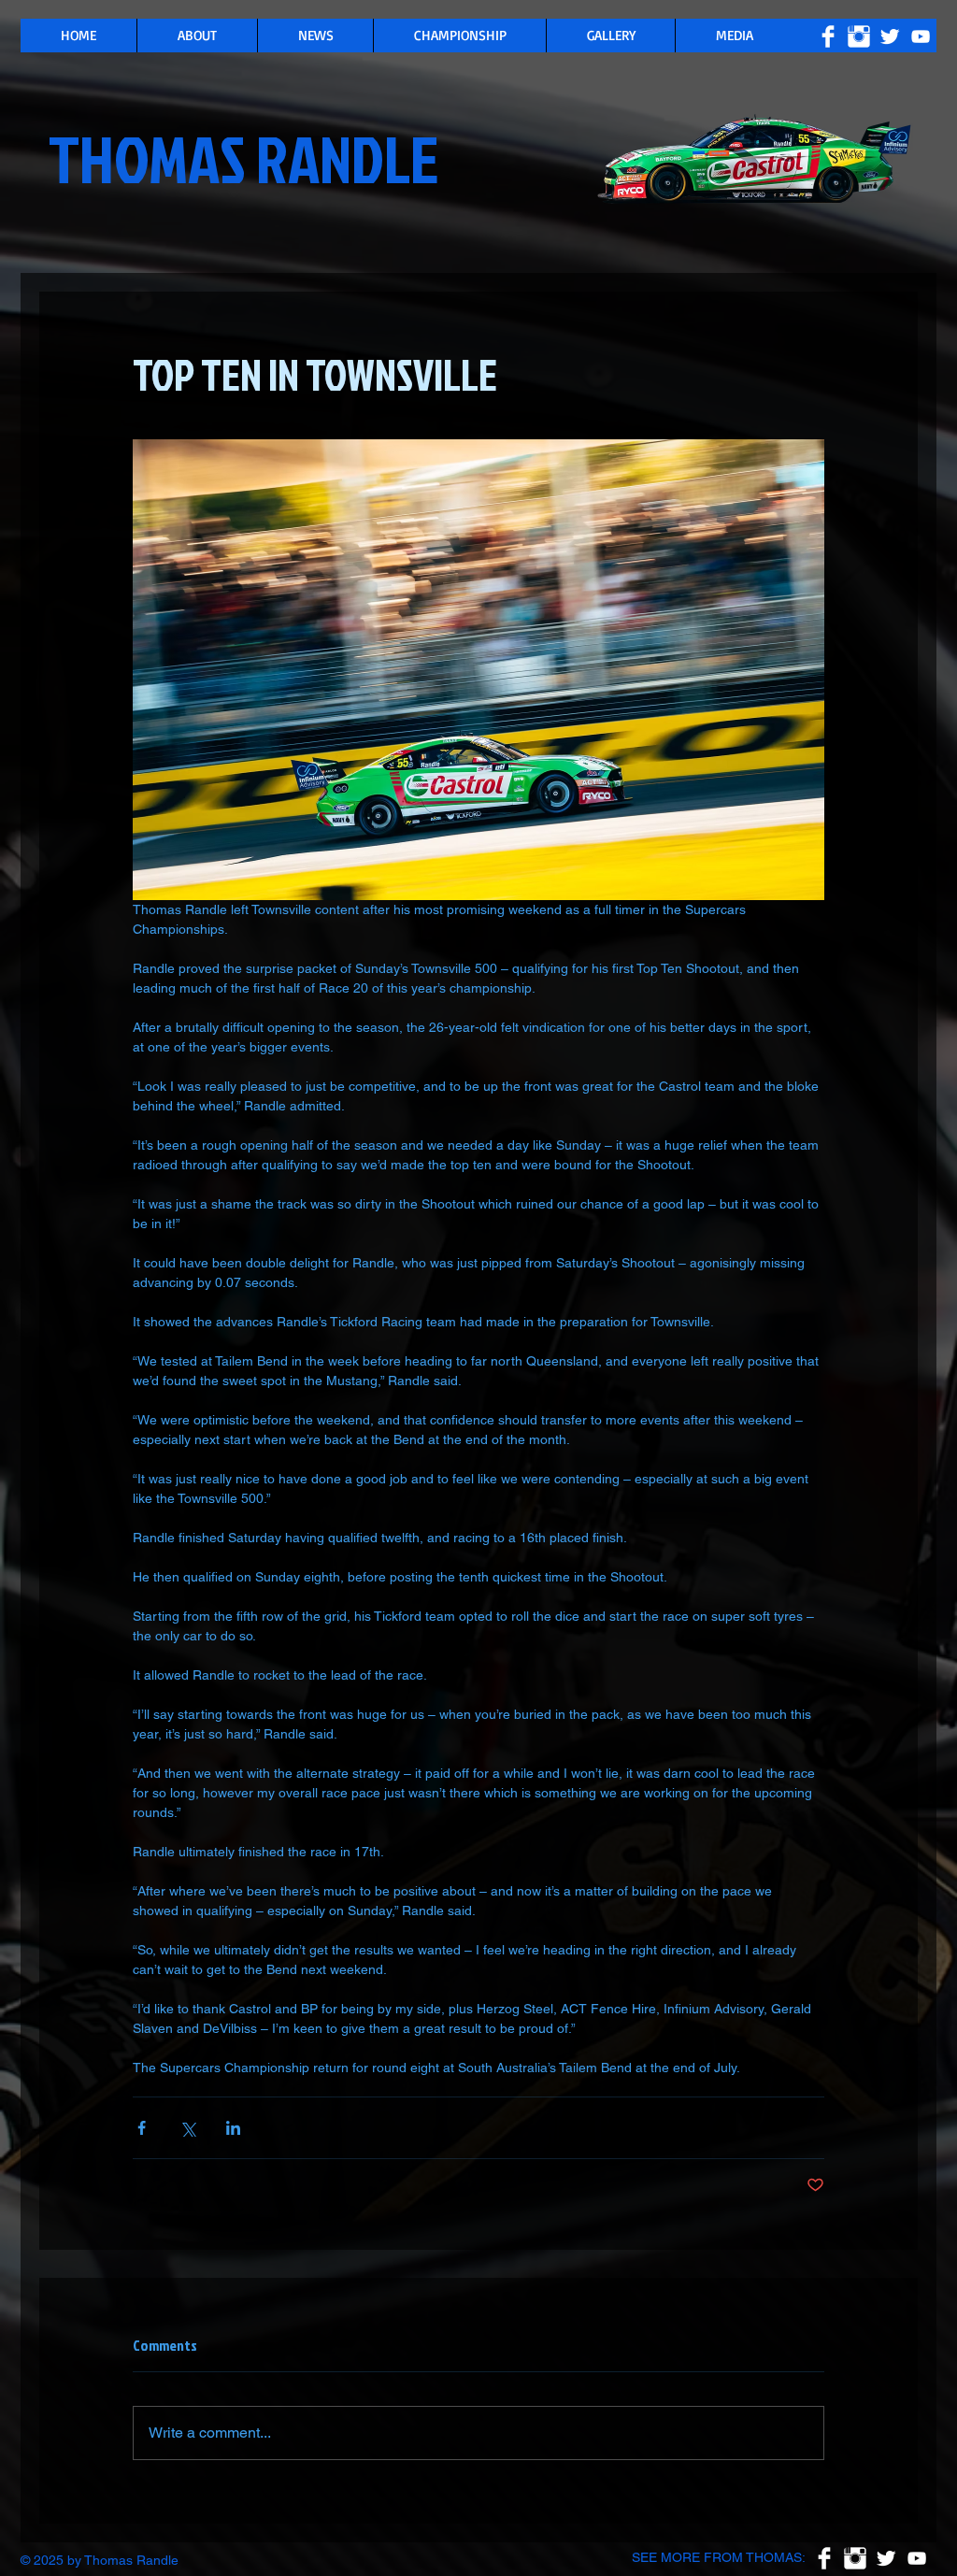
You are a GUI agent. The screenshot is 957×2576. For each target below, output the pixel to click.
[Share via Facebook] (142, 2128)
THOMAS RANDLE (244, 158)
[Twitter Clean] (890, 36)
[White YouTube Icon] (921, 36)
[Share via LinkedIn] (233, 2128)
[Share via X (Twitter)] (187, 2128)
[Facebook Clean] (828, 36)
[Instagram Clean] (859, 36)
